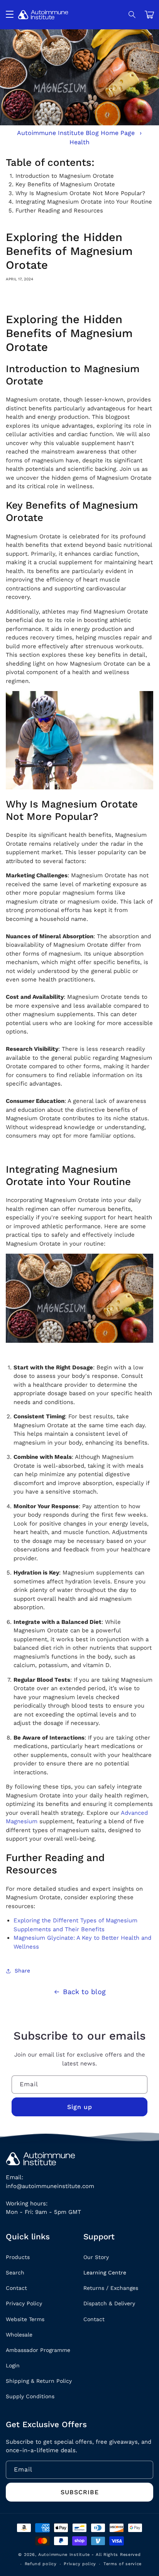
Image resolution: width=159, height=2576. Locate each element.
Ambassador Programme (38, 2350)
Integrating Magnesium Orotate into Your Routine (84, 202)
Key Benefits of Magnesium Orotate (65, 184)
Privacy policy (80, 2564)
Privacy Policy (24, 2303)
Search (15, 2273)
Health (79, 142)
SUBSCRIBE (80, 2492)
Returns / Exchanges (111, 2288)
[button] (132, 15)
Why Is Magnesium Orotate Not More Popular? (80, 193)
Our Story (96, 2257)
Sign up (80, 2107)
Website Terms (25, 2319)
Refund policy (41, 2564)
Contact (16, 2288)
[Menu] (10, 15)
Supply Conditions (30, 2396)
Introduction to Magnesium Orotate (65, 176)
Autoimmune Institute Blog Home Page (76, 133)
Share (22, 1971)
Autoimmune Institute (64, 2555)
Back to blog (84, 1992)
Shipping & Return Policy (39, 2381)
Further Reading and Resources (59, 211)
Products (18, 2257)
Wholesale (19, 2335)
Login (13, 2365)
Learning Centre (105, 2273)
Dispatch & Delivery (109, 2303)
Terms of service (123, 2564)
